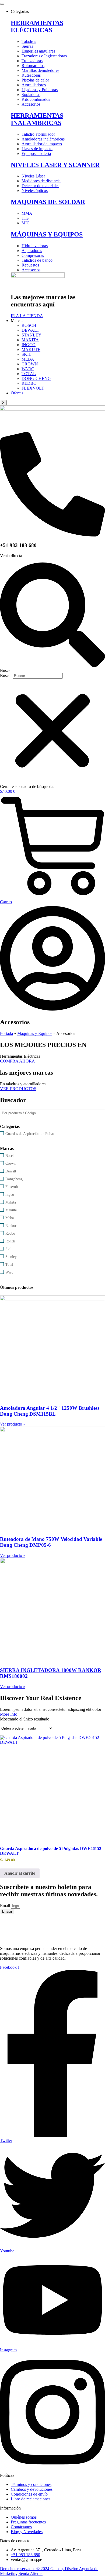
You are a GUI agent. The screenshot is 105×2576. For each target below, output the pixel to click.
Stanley (11, 1257)
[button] (52, 618)
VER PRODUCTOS (18, 1089)
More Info (9, 1714)
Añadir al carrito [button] (20, 1873)
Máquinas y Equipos (35, 1033)
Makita (11, 1202)
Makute (11, 1210)
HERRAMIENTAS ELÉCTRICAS (37, 26)
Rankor (11, 1226)
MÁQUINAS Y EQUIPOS (47, 234)
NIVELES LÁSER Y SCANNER (55, 165)
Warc (9, 1272)
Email (6, 1906)
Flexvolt (12, 1187)
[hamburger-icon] (2, 4)
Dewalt (11, 1171)
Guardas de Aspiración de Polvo (30, 1134)
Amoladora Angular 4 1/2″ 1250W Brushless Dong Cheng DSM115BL (50, 1411)
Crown (10, 1163)
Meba (10, 1218)
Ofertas (17, 393)
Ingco (10, 1195)
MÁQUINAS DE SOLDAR (48, 202)
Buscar (6, 676)
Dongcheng (14, 1179)
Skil (8, 1249)
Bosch (10, 1156)
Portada (6, 1033)
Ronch (10, 1241)
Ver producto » (13, 1424)
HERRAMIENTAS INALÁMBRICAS (37, 119)
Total (9, 1265)
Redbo (10, 1233)
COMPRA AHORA (17, 1061)
